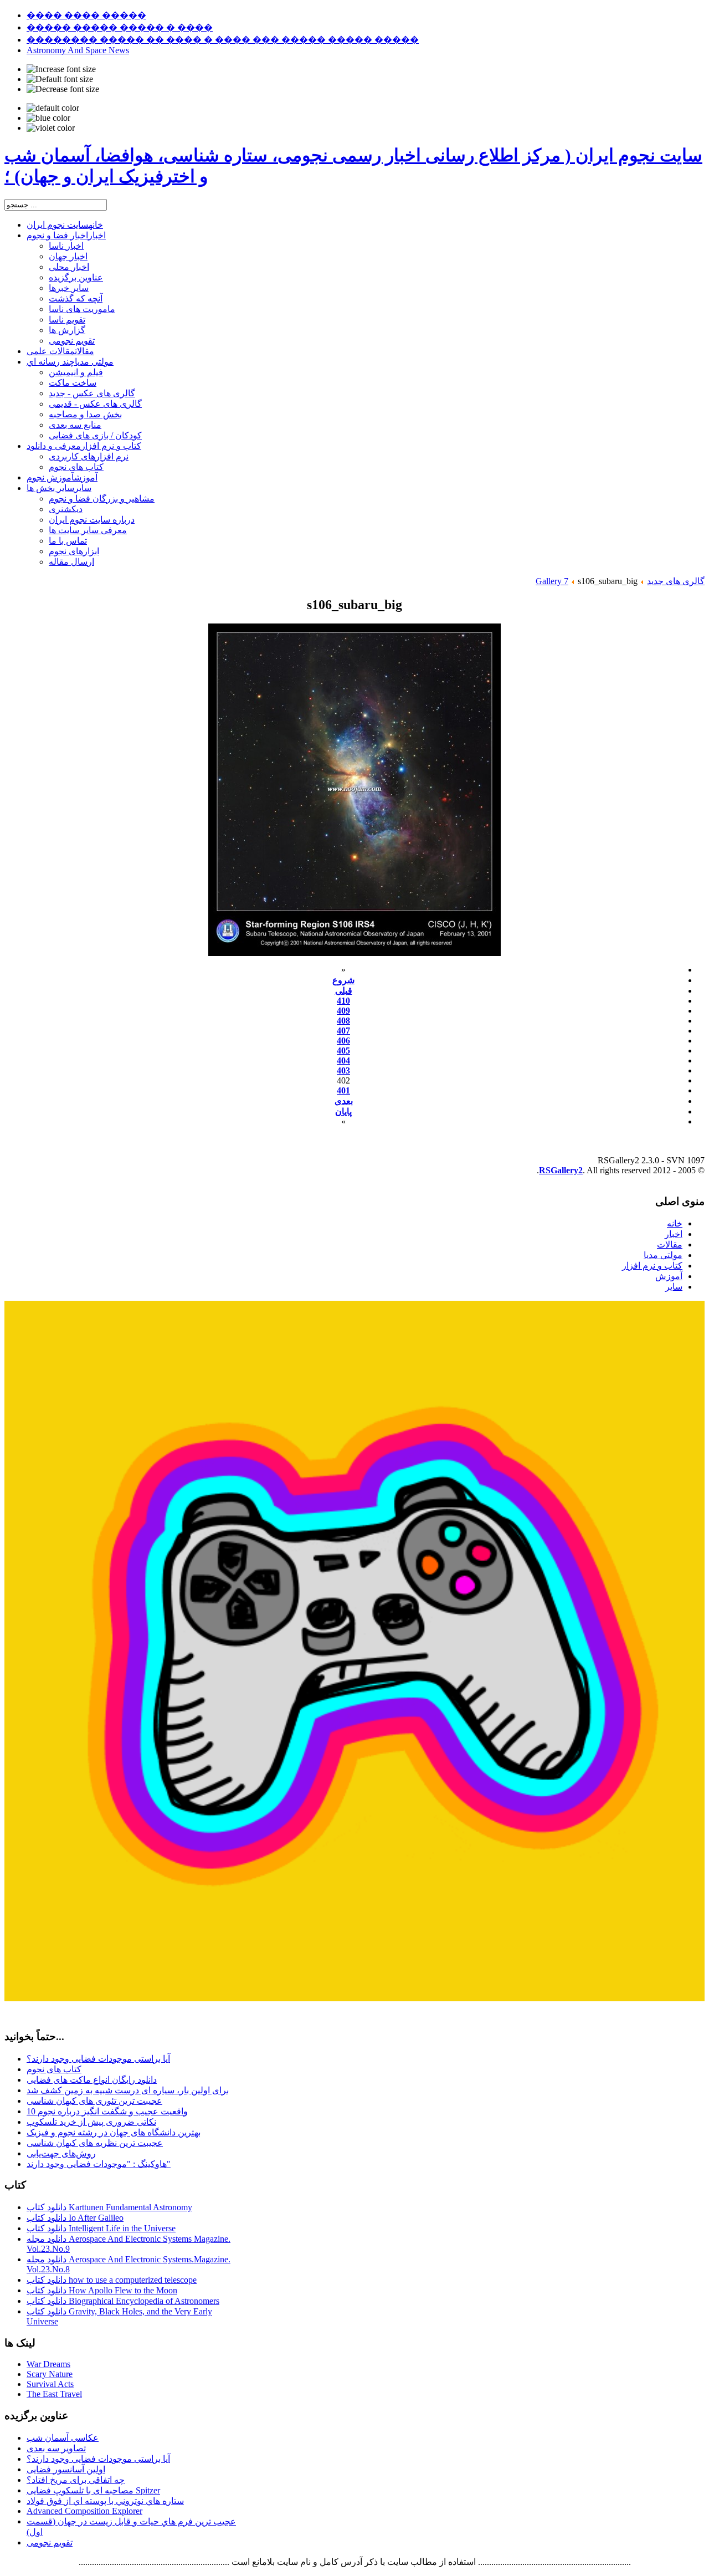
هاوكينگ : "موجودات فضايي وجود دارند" (99, 2164)
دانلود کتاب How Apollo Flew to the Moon (102, 2290)
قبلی (344, 991)
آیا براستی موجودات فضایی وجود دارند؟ (98, 2059)
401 (343, 1090)
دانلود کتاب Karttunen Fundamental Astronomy (109, 2207)
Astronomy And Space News (78, 50)
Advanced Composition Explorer (84, 2511)
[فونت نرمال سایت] (60, 79)
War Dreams (48, 2364)
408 (343, 1021)
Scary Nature (50, 2374)
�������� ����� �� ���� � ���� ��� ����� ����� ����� (223, 40)
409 (343, 1011)
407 (343, 1031)
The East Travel (54, 2394)
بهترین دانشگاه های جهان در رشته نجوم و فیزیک (114, 2132)
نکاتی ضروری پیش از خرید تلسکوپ (91, 2122)
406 (343, 1041)
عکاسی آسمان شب (63, 2438)
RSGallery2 (561, 1170)
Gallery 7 (552, 581)
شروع (343, 980)
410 (343, 1001)
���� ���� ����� (86, 15)
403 (343, 1070)
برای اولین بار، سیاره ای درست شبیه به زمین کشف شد (128, 2090)
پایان (343, 1111)
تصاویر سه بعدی (56, 2448)
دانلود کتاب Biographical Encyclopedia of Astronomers (123, 2301)
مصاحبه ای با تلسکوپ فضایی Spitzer (93, 2490)
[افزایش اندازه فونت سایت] (61, 69)
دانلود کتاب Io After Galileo (75, 2218)
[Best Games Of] (354, 1998)
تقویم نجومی (50, 2542)
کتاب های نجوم (54, 2069)
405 (343, 1051)
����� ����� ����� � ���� (120, 27)
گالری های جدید (676, 581)
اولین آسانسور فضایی (66, 2469)
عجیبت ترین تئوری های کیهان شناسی (94, 2101)
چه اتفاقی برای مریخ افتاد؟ (76, 2480)
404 (343, 1060)
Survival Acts (50, 2384)
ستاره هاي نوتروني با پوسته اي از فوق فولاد (105, 2501)
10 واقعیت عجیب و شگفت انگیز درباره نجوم (107, 2111)
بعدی (344, 1101)
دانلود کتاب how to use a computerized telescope (112, 2280)
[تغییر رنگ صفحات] (53, 108)
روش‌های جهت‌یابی (61, 2153)
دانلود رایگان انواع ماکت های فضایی (92, 2080)
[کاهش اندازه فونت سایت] (63, 89)
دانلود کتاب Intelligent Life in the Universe (101, 2228)
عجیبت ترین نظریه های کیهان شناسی (95, 2143)
